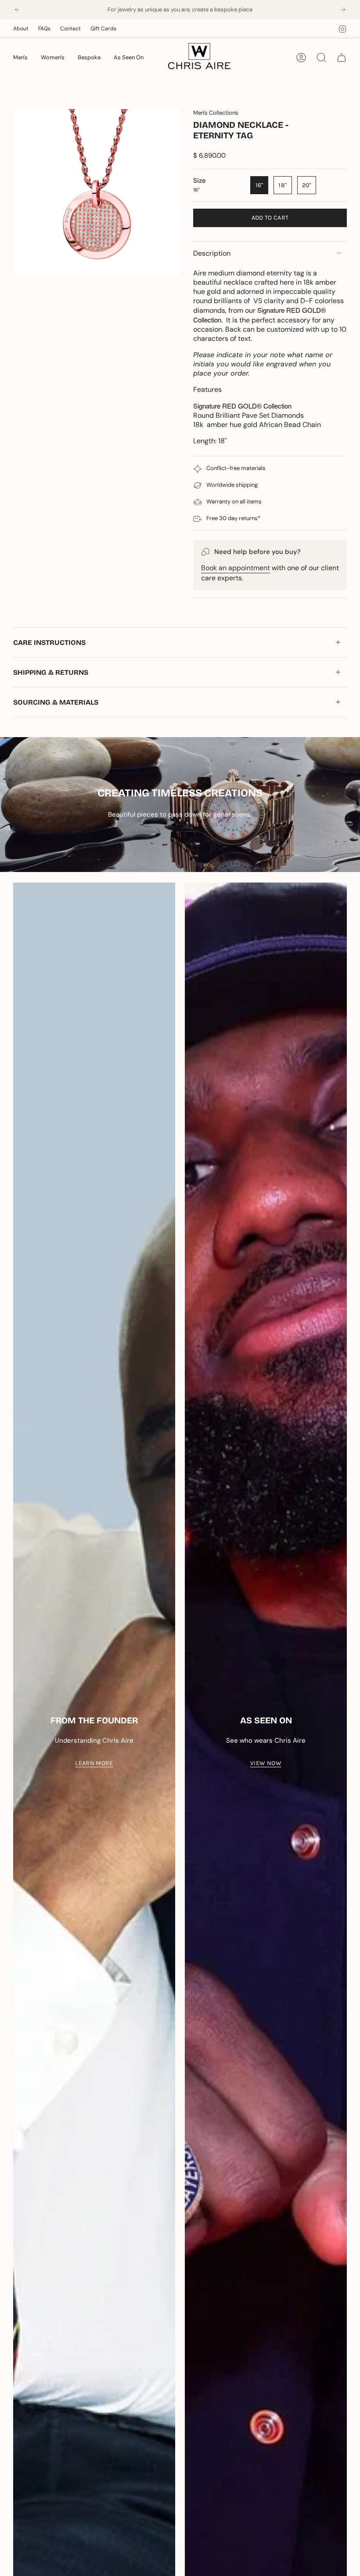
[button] (20, 58)
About (21, 29)
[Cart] (342, 58)
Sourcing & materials (56, 702)
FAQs (44, 29)
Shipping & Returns (51, 672)
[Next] (343, 10)
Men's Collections (216, 113)
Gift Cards (103, 29)
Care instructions (49, 642)
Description (212, 253)
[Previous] (17, 10)
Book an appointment (236, 568)
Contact (70, 29)
